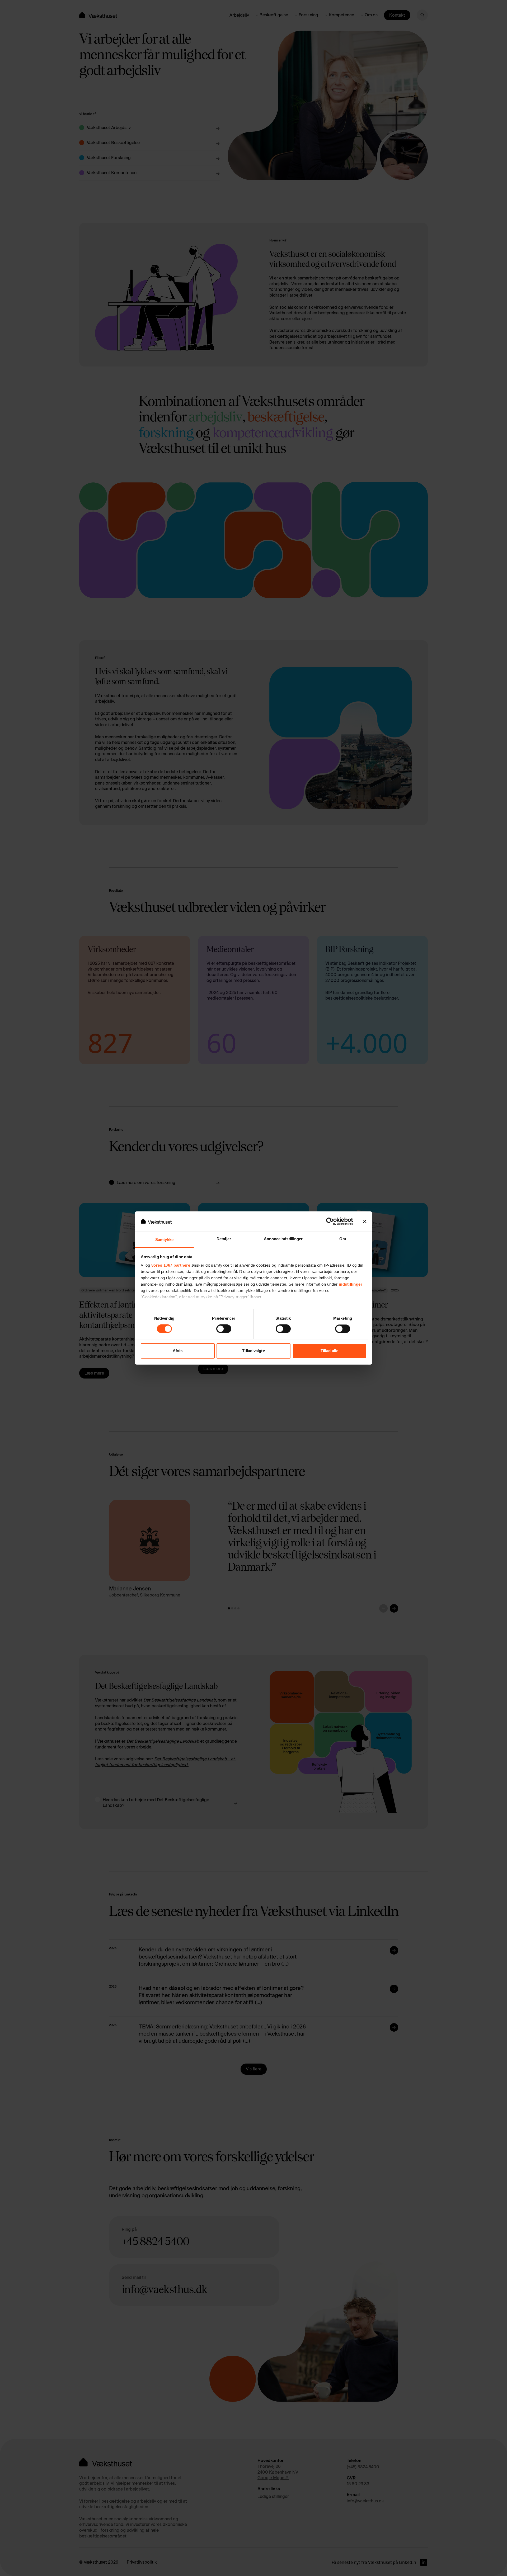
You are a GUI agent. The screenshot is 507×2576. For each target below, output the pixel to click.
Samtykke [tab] (164, 1240)
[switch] (224, 1329)
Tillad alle (329, 1351)
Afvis (178, 1351)
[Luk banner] (365, 1222)
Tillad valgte (253, 1351)
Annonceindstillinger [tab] (283, 1239)
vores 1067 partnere (171, 1265)
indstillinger (351, 1284)
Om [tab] (343, 1239)
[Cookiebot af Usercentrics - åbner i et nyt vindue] (330, 1222)
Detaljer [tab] (224, 1239)
